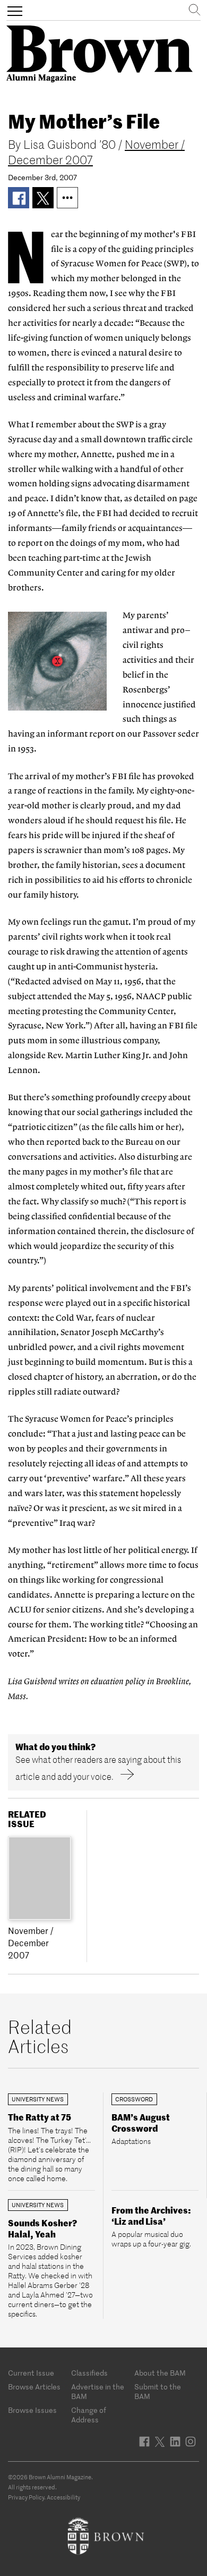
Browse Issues (32, 2410)
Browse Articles (34, 2387)
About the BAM (160, 2373)
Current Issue (31, 2373)
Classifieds (89, 2373)
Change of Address (89, 2415)
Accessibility (63, 2497)
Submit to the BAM (158, 2392)
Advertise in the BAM (98, 2392)
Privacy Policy (26, 2497)
